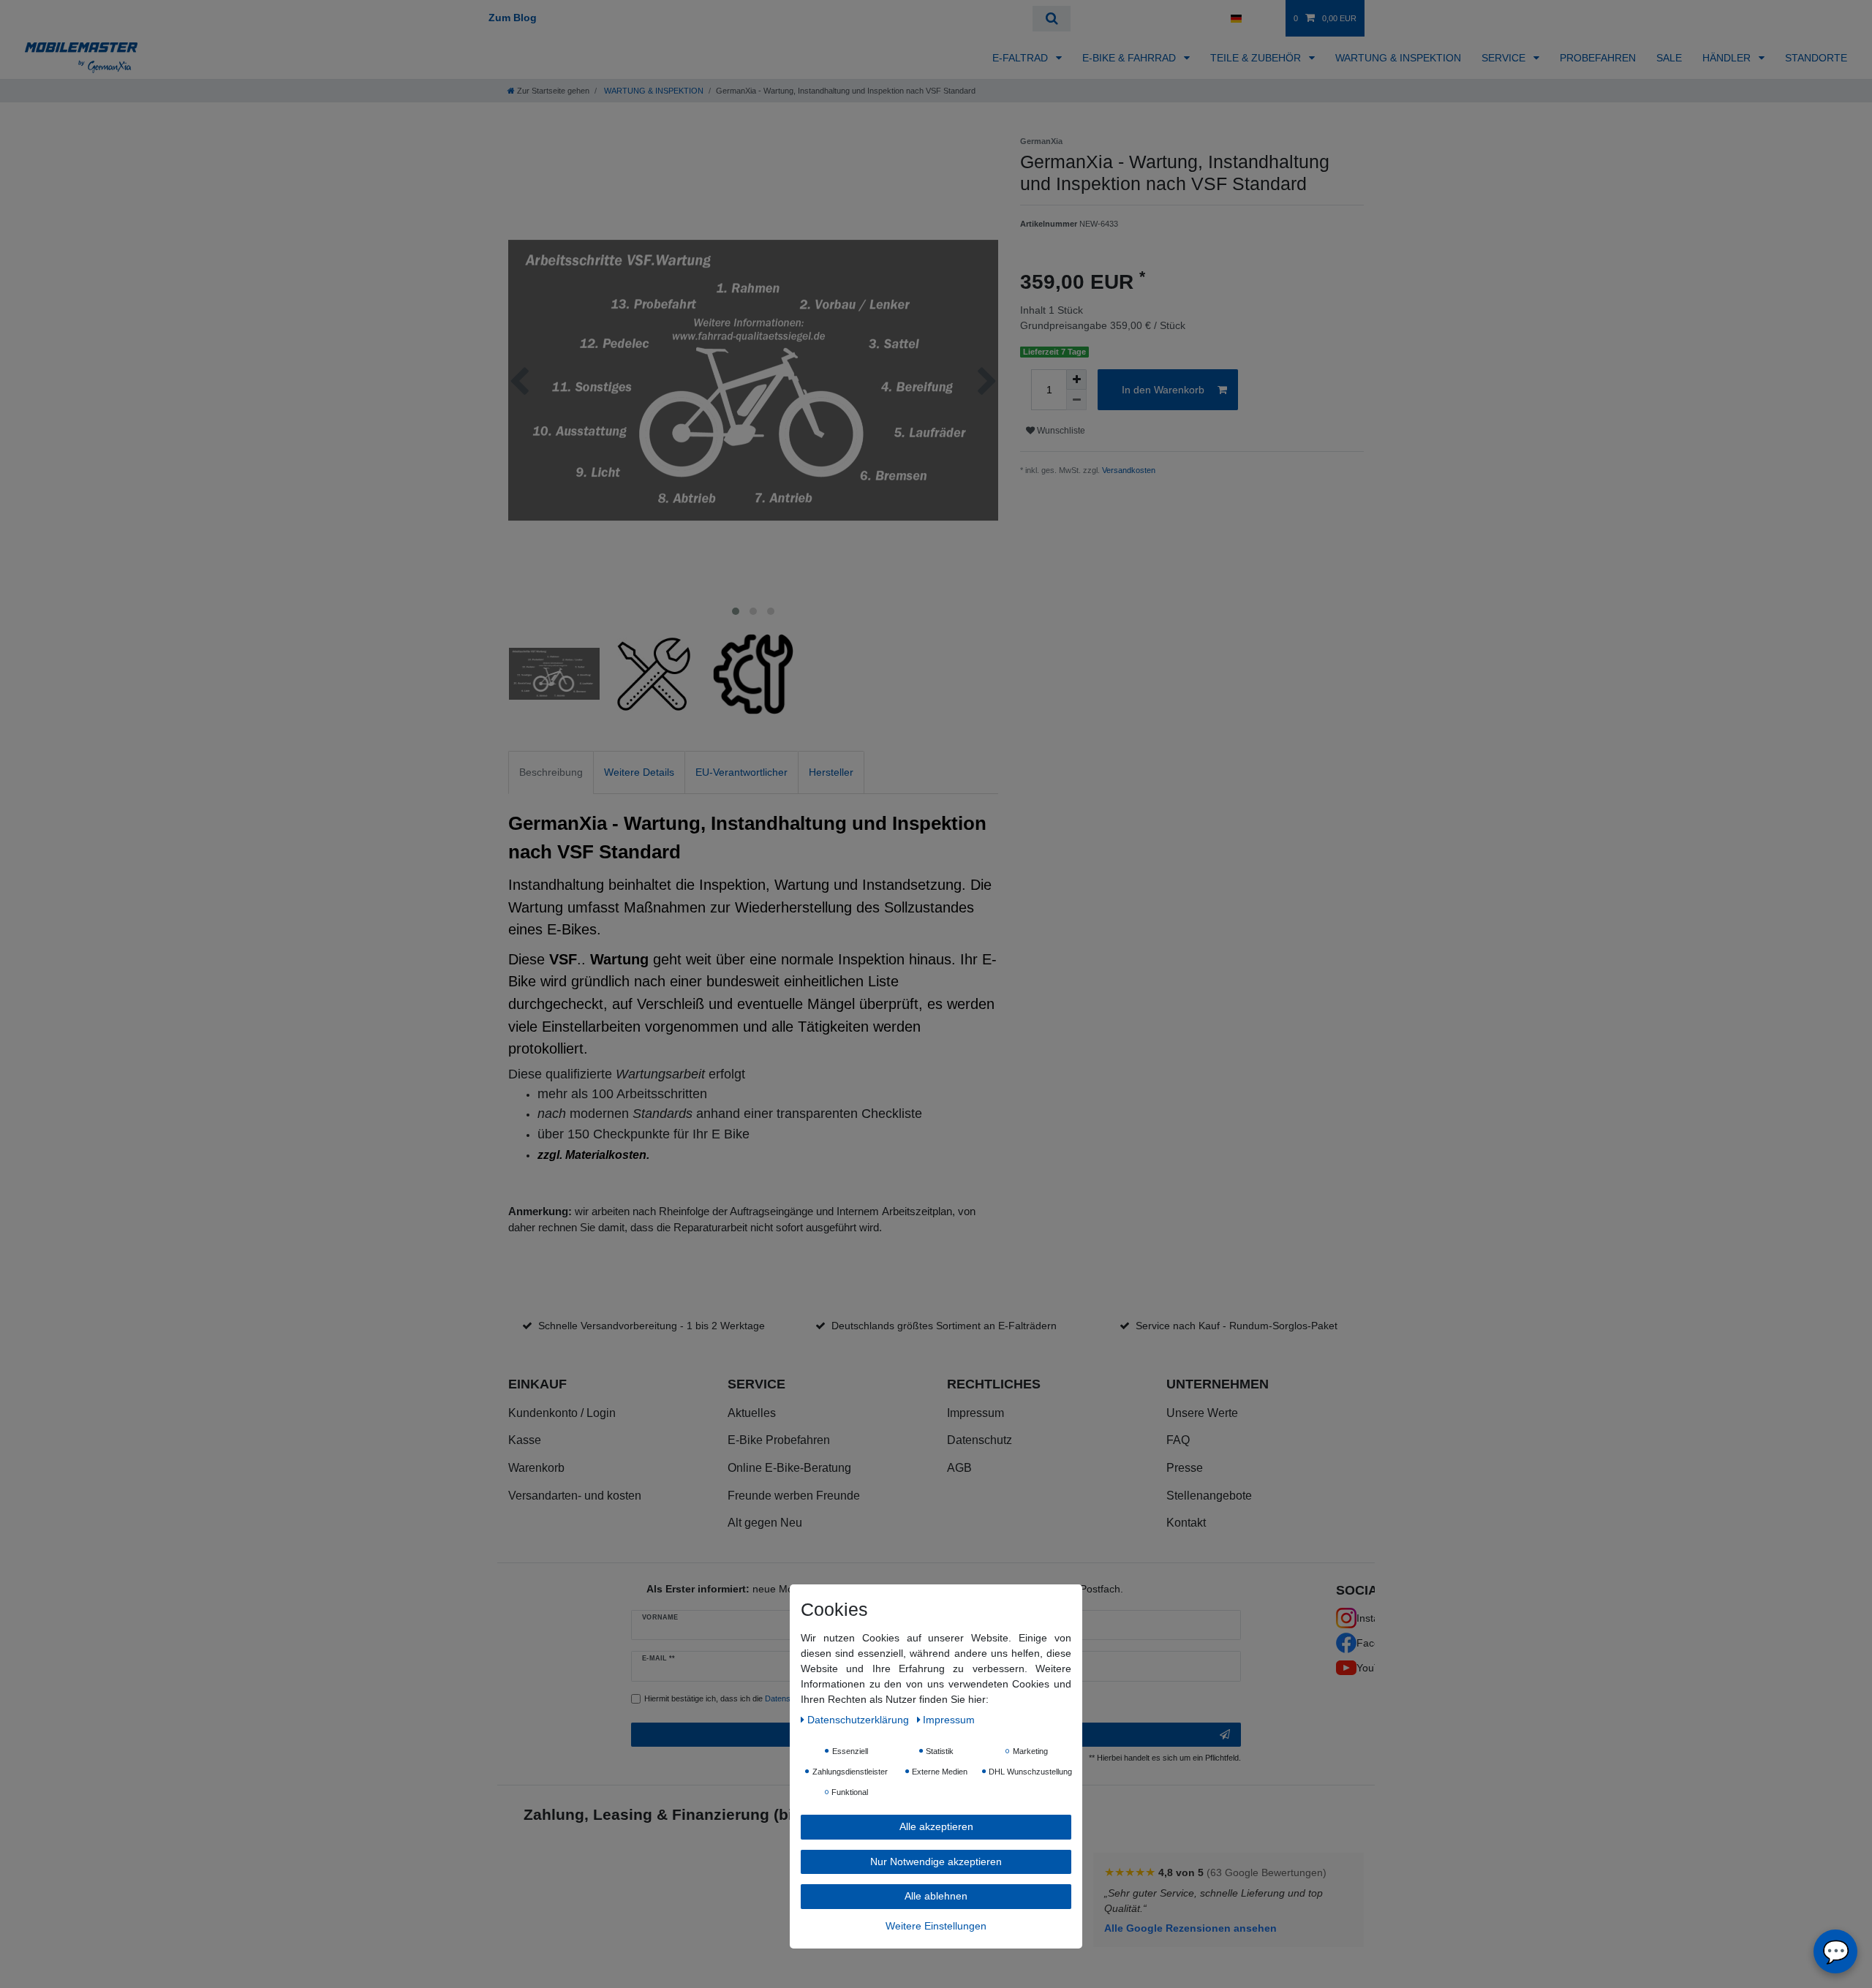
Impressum (975, 1413)
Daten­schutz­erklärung (860, 1720)
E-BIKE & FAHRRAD (1131, 58)
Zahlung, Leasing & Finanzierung (646, 1814)
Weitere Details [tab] (639, 772)
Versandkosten (1129, 470)
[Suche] (1051, 19)
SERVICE (1505, 58)
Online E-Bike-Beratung (789, 1468)
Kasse (525, 1440)
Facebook (1380, 1643)
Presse (1185, 1468)
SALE (1669, 58)
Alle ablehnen (936, 1896)
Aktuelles (752, 1413)
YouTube (1377, 1668)
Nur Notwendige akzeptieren (936, 1861)
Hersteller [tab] (831, 772)
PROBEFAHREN (1598, 58)
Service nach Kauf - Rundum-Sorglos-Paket (1237, 1326)
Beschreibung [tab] (551, 772)
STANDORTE (1816, 58)
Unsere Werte (1202, 1413)
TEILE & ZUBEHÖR (1257, 58)
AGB (959, 1468)
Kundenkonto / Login (562, 1413)
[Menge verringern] (1076, 400)
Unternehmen (1218, 1384)
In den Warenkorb (1163, 390)
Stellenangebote (1209, 1496)
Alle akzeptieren (936, 1826)
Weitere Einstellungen (936, 1925)
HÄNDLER (1728, 58)
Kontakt (1186, 1523)
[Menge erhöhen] (1076, 379)
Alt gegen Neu (765, 1523)
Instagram (1380, 1618)
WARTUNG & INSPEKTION (1398, 58)
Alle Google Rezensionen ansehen (1190, 1928)
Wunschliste (1060, 431)
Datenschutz (980, 1440)
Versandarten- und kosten (575, 1496)
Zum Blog (513, 18)
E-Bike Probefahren (779, 1440)
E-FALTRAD (1022, 58)
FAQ (1178, 1440)
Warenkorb (536, 1468)
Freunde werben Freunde (794, 1496)
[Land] (1235, 18)
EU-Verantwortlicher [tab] (741, 772)
